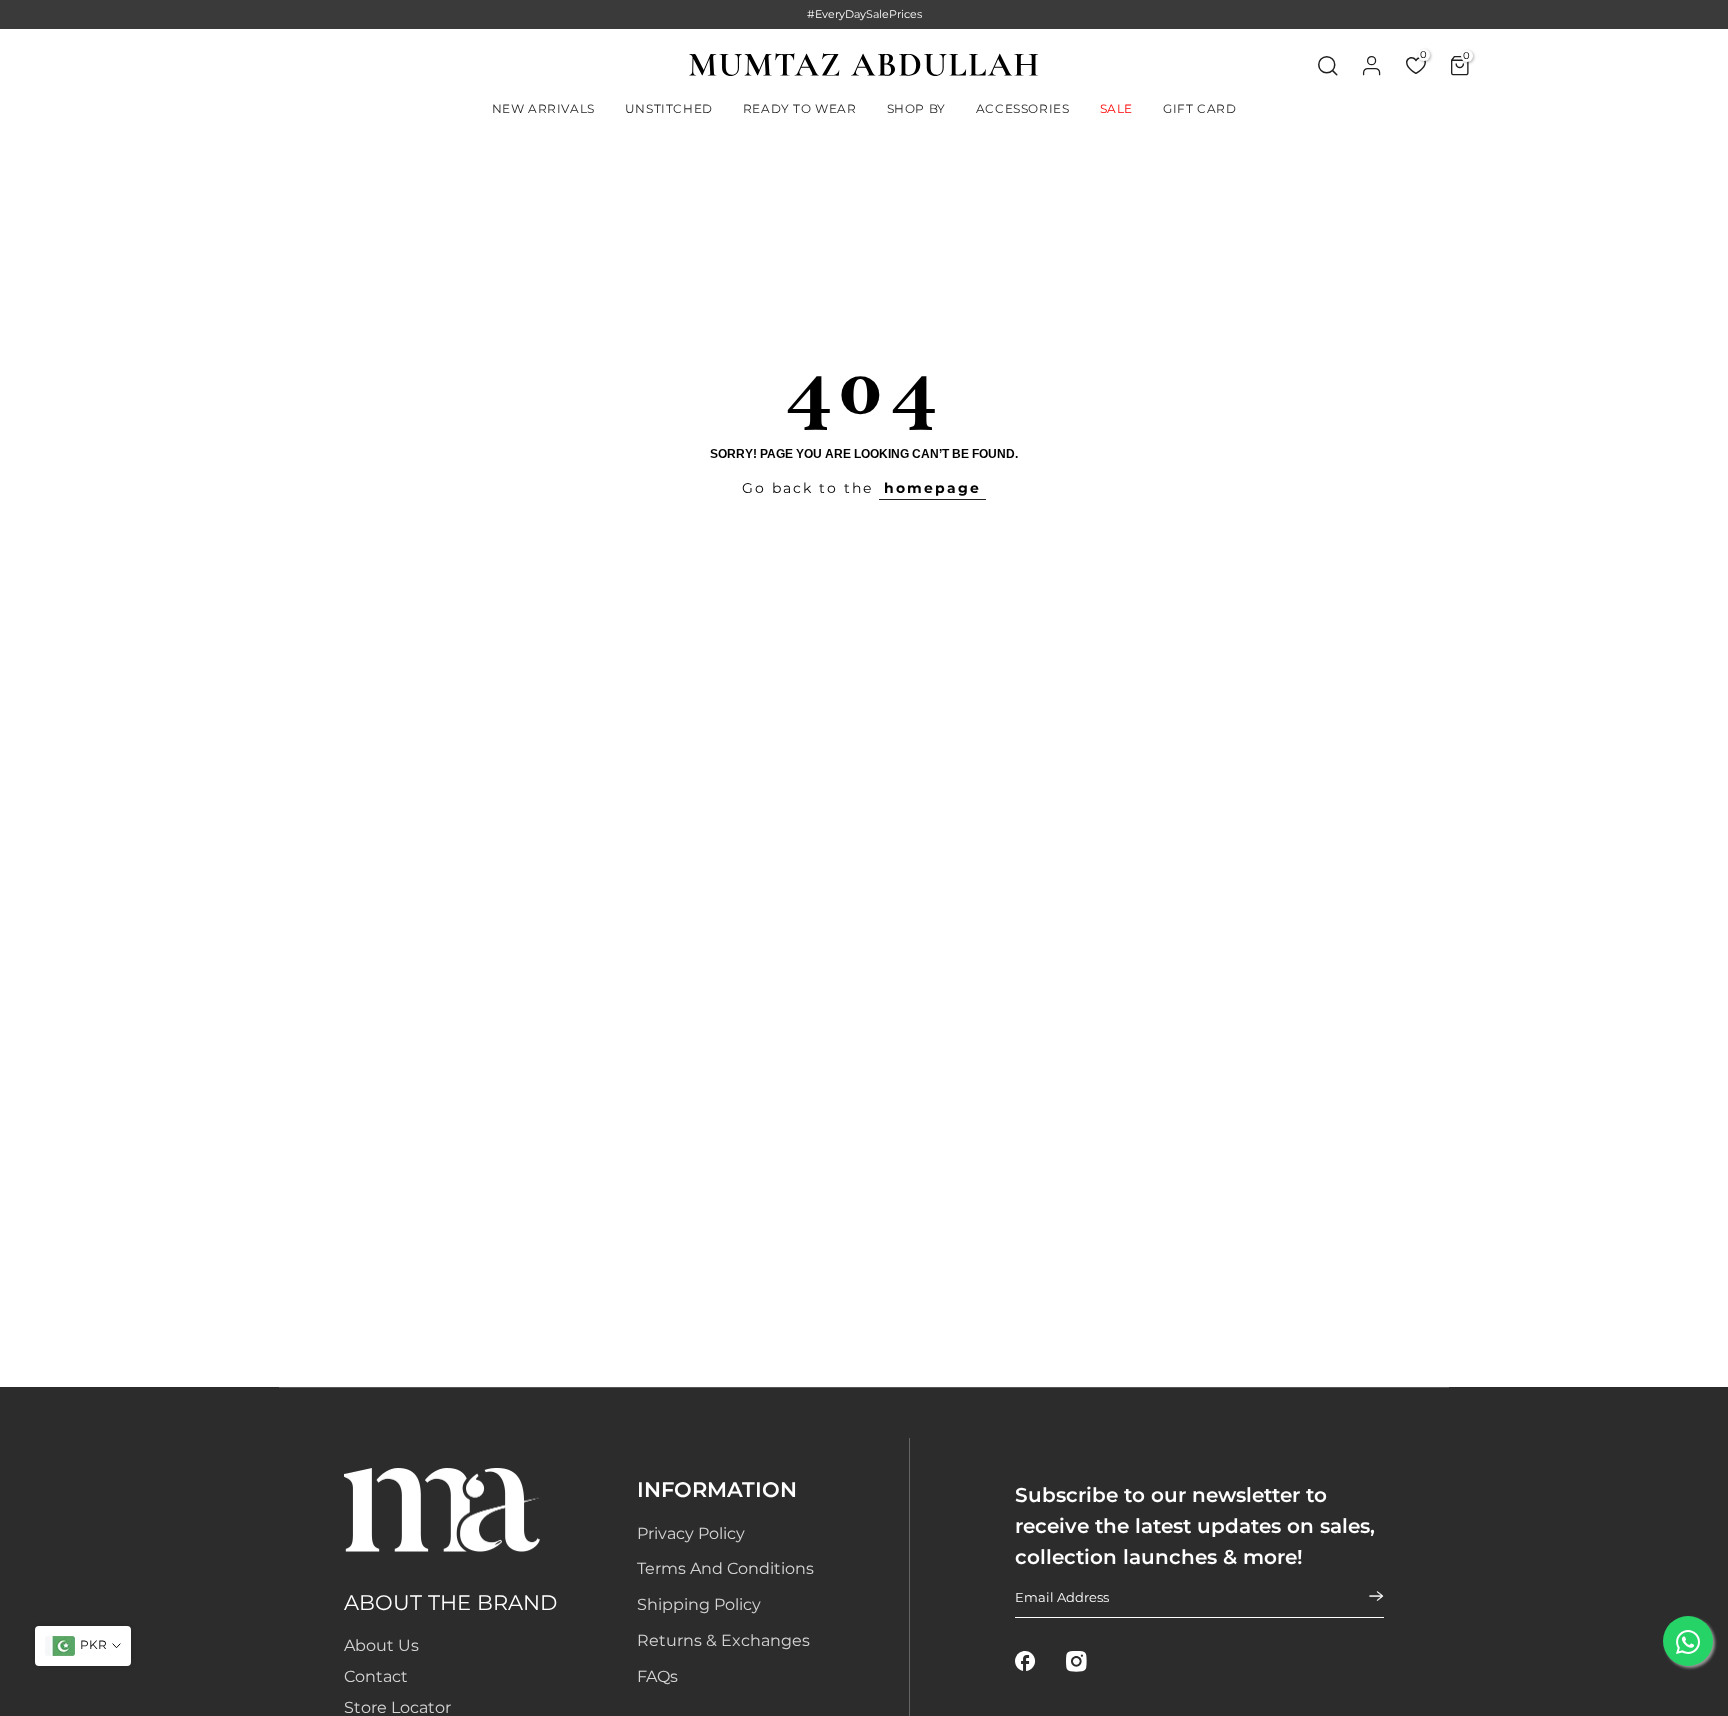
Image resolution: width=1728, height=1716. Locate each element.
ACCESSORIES (1023, 108)
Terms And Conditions (725, 1568)
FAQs (657, 1676)
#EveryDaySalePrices (864, 14)
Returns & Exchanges (723, 1640)
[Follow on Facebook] (1025, 1662)
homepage (932, 488)
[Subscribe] (1364, 1597)
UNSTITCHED (669, 108)
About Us (381, 1645)
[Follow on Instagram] (1076, 1662)
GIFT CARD (1199, 108)
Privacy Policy (691, 1533)
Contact (376, 1676)
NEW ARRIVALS (543, 108)
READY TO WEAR (800, 108)
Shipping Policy (699, 1604)
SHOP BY (916, 108)
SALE (1116, 108)
